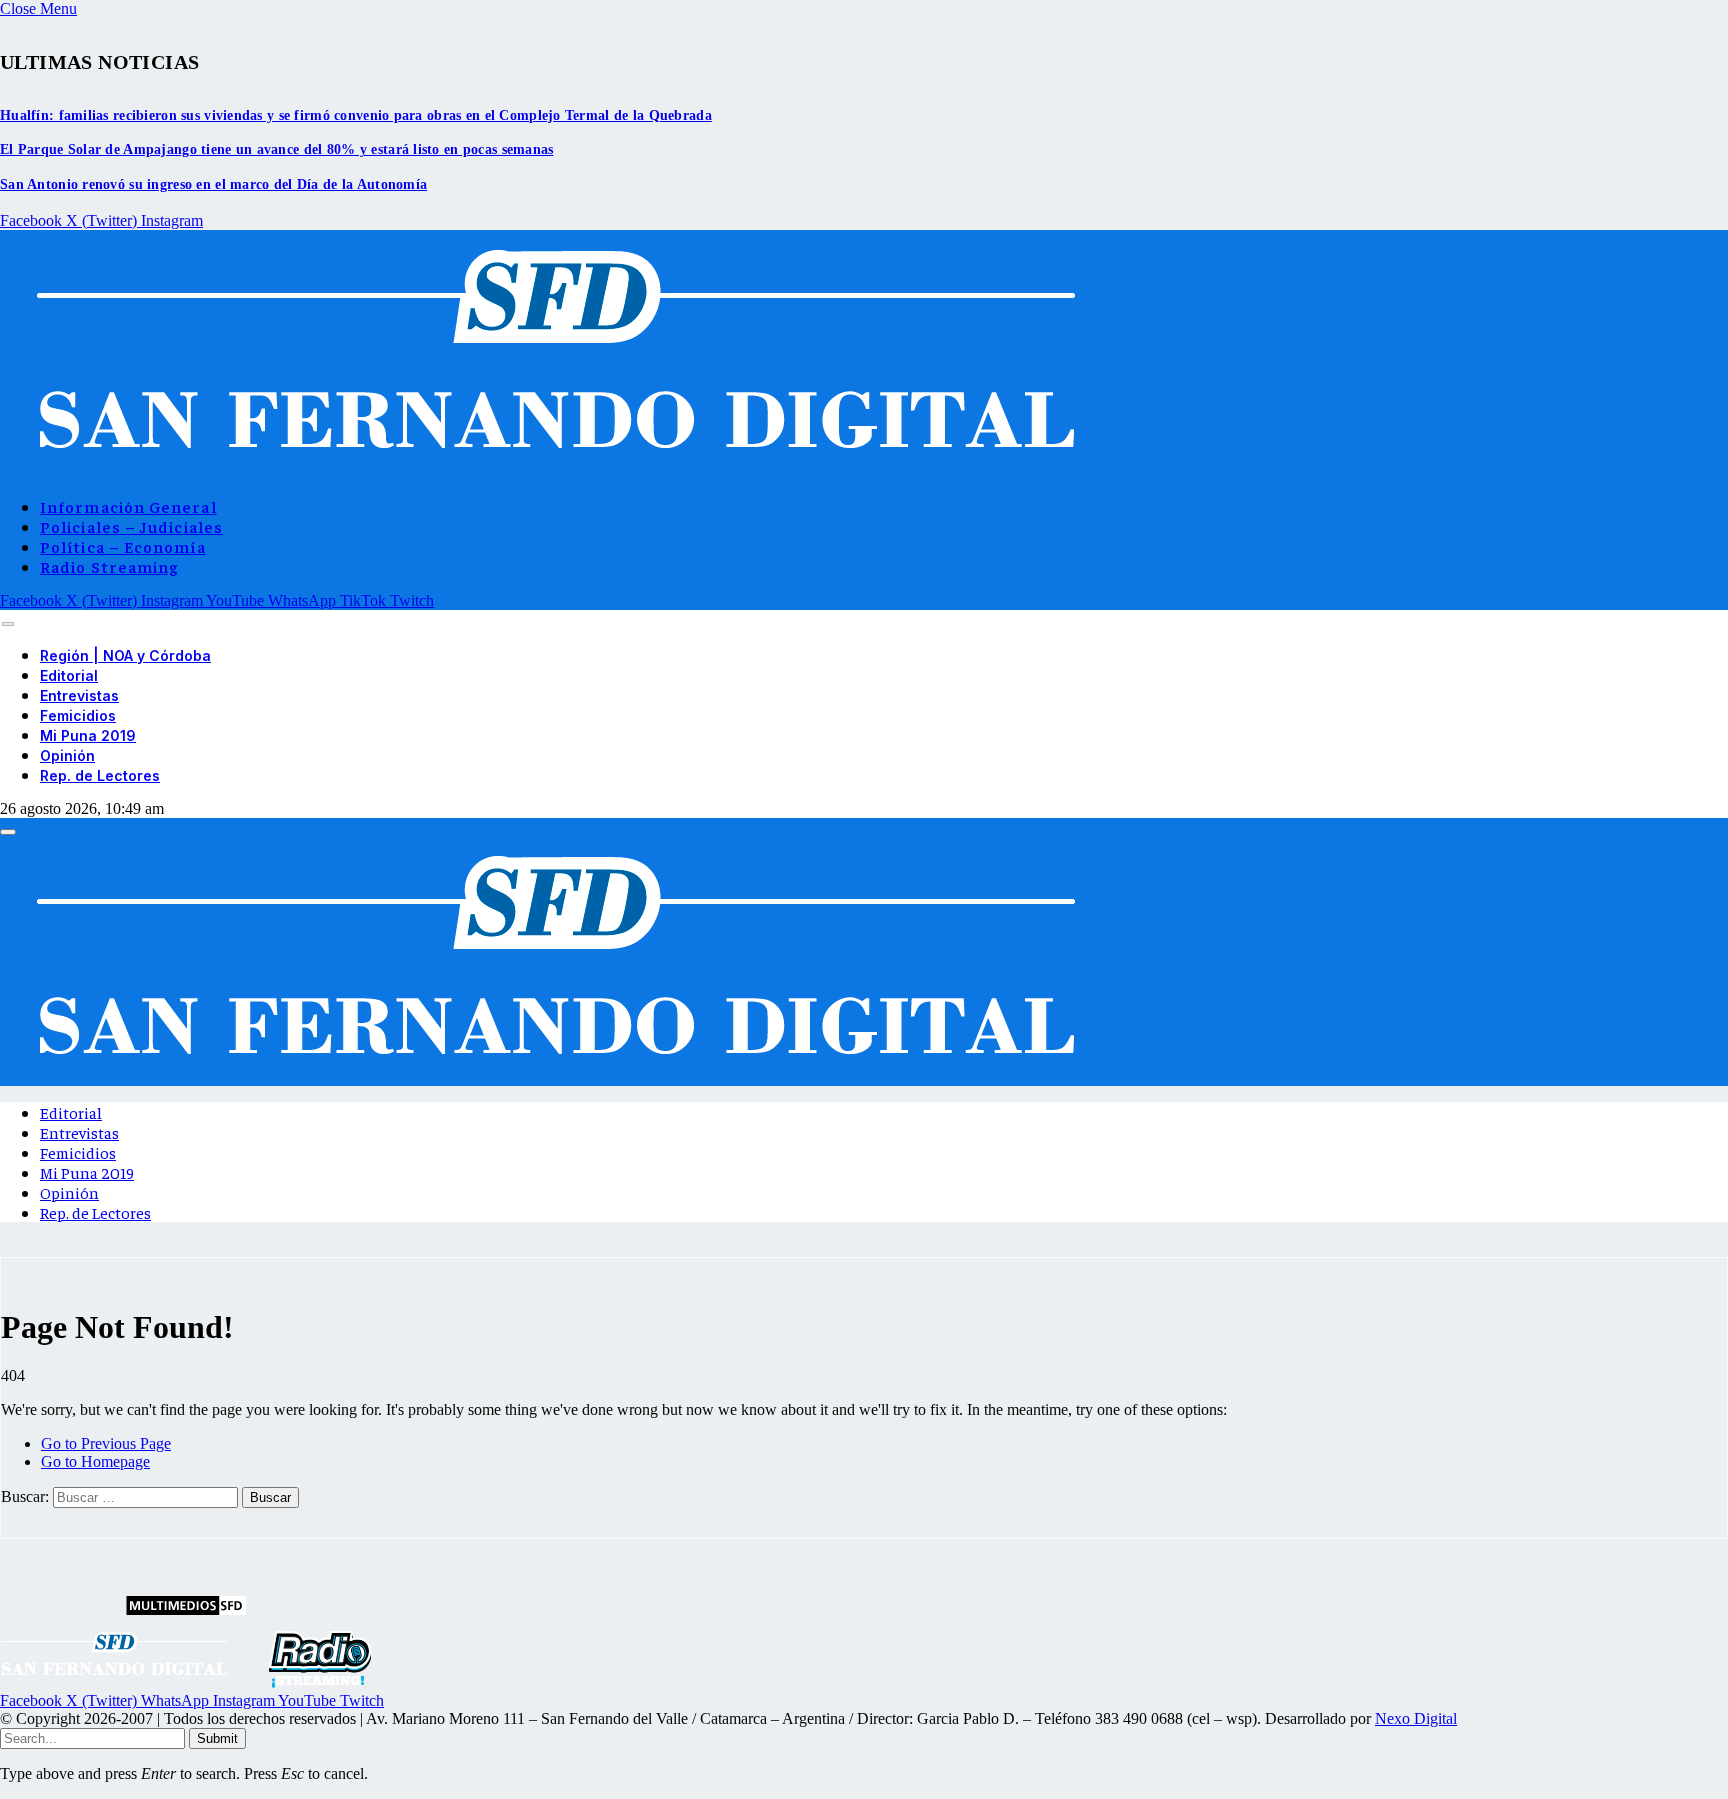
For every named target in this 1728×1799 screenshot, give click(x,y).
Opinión (67, 755)
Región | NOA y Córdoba (125, 655)
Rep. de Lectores (100, 775)
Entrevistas (79, 695)
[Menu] (8, 623)
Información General (128, 506)
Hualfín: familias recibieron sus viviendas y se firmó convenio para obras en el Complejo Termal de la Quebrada (356, 115)
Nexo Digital (1416, 1718)
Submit (217, 1738)
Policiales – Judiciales (131, 526)
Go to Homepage (95, 1461)
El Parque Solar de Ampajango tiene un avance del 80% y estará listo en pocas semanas (277, 149)
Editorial (69, 675)
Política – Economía (123, 546)
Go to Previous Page (106, 1443)
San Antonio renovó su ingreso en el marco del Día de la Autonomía (213, 184)
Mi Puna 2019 (88, 735)
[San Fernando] (546, 470)
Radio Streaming (109, 566)
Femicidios (78, 715)
